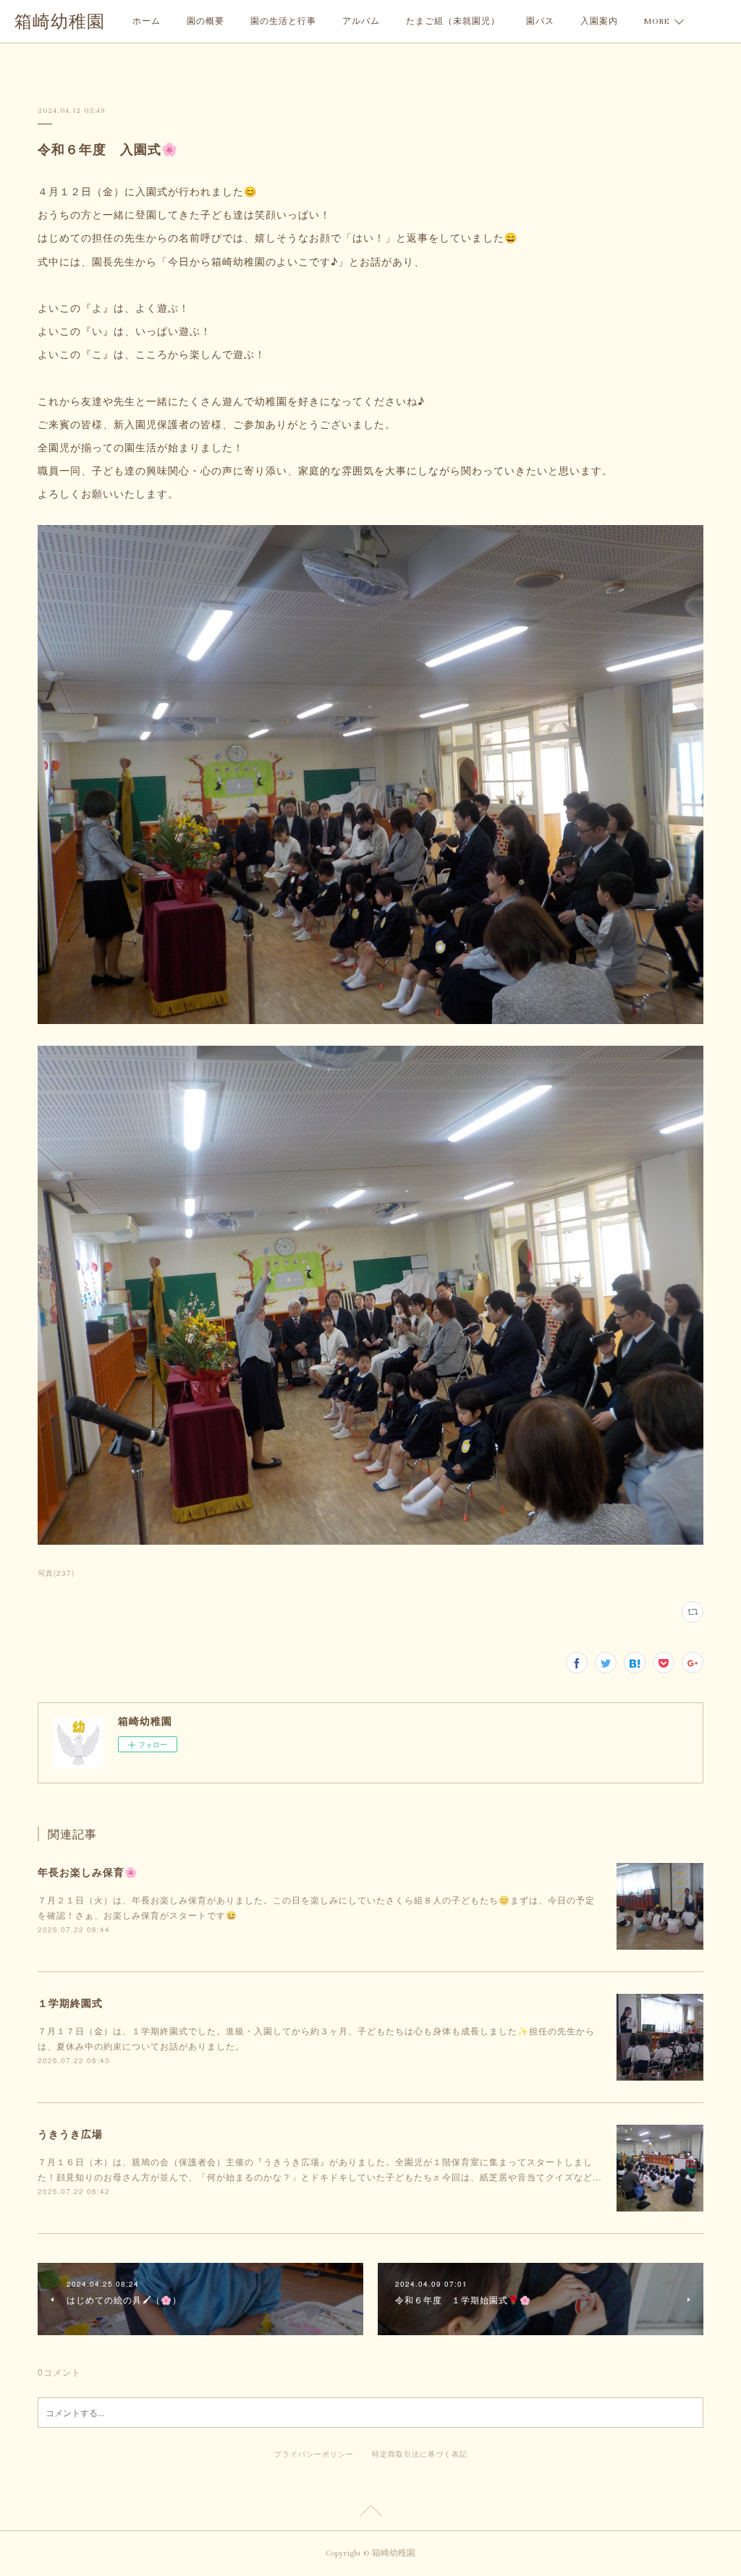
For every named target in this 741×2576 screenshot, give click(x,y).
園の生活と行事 (283, 21)
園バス (540, 21)
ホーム (147, 21)
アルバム (361, 21)
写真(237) (56, 1573)
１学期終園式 (70, 2003)
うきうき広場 (70, 2133)
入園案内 (599, 21)
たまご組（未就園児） (453, 21)
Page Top (370, 2513)
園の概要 (206, 21)
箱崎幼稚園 (60, 22)
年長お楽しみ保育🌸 (88, 1872)
